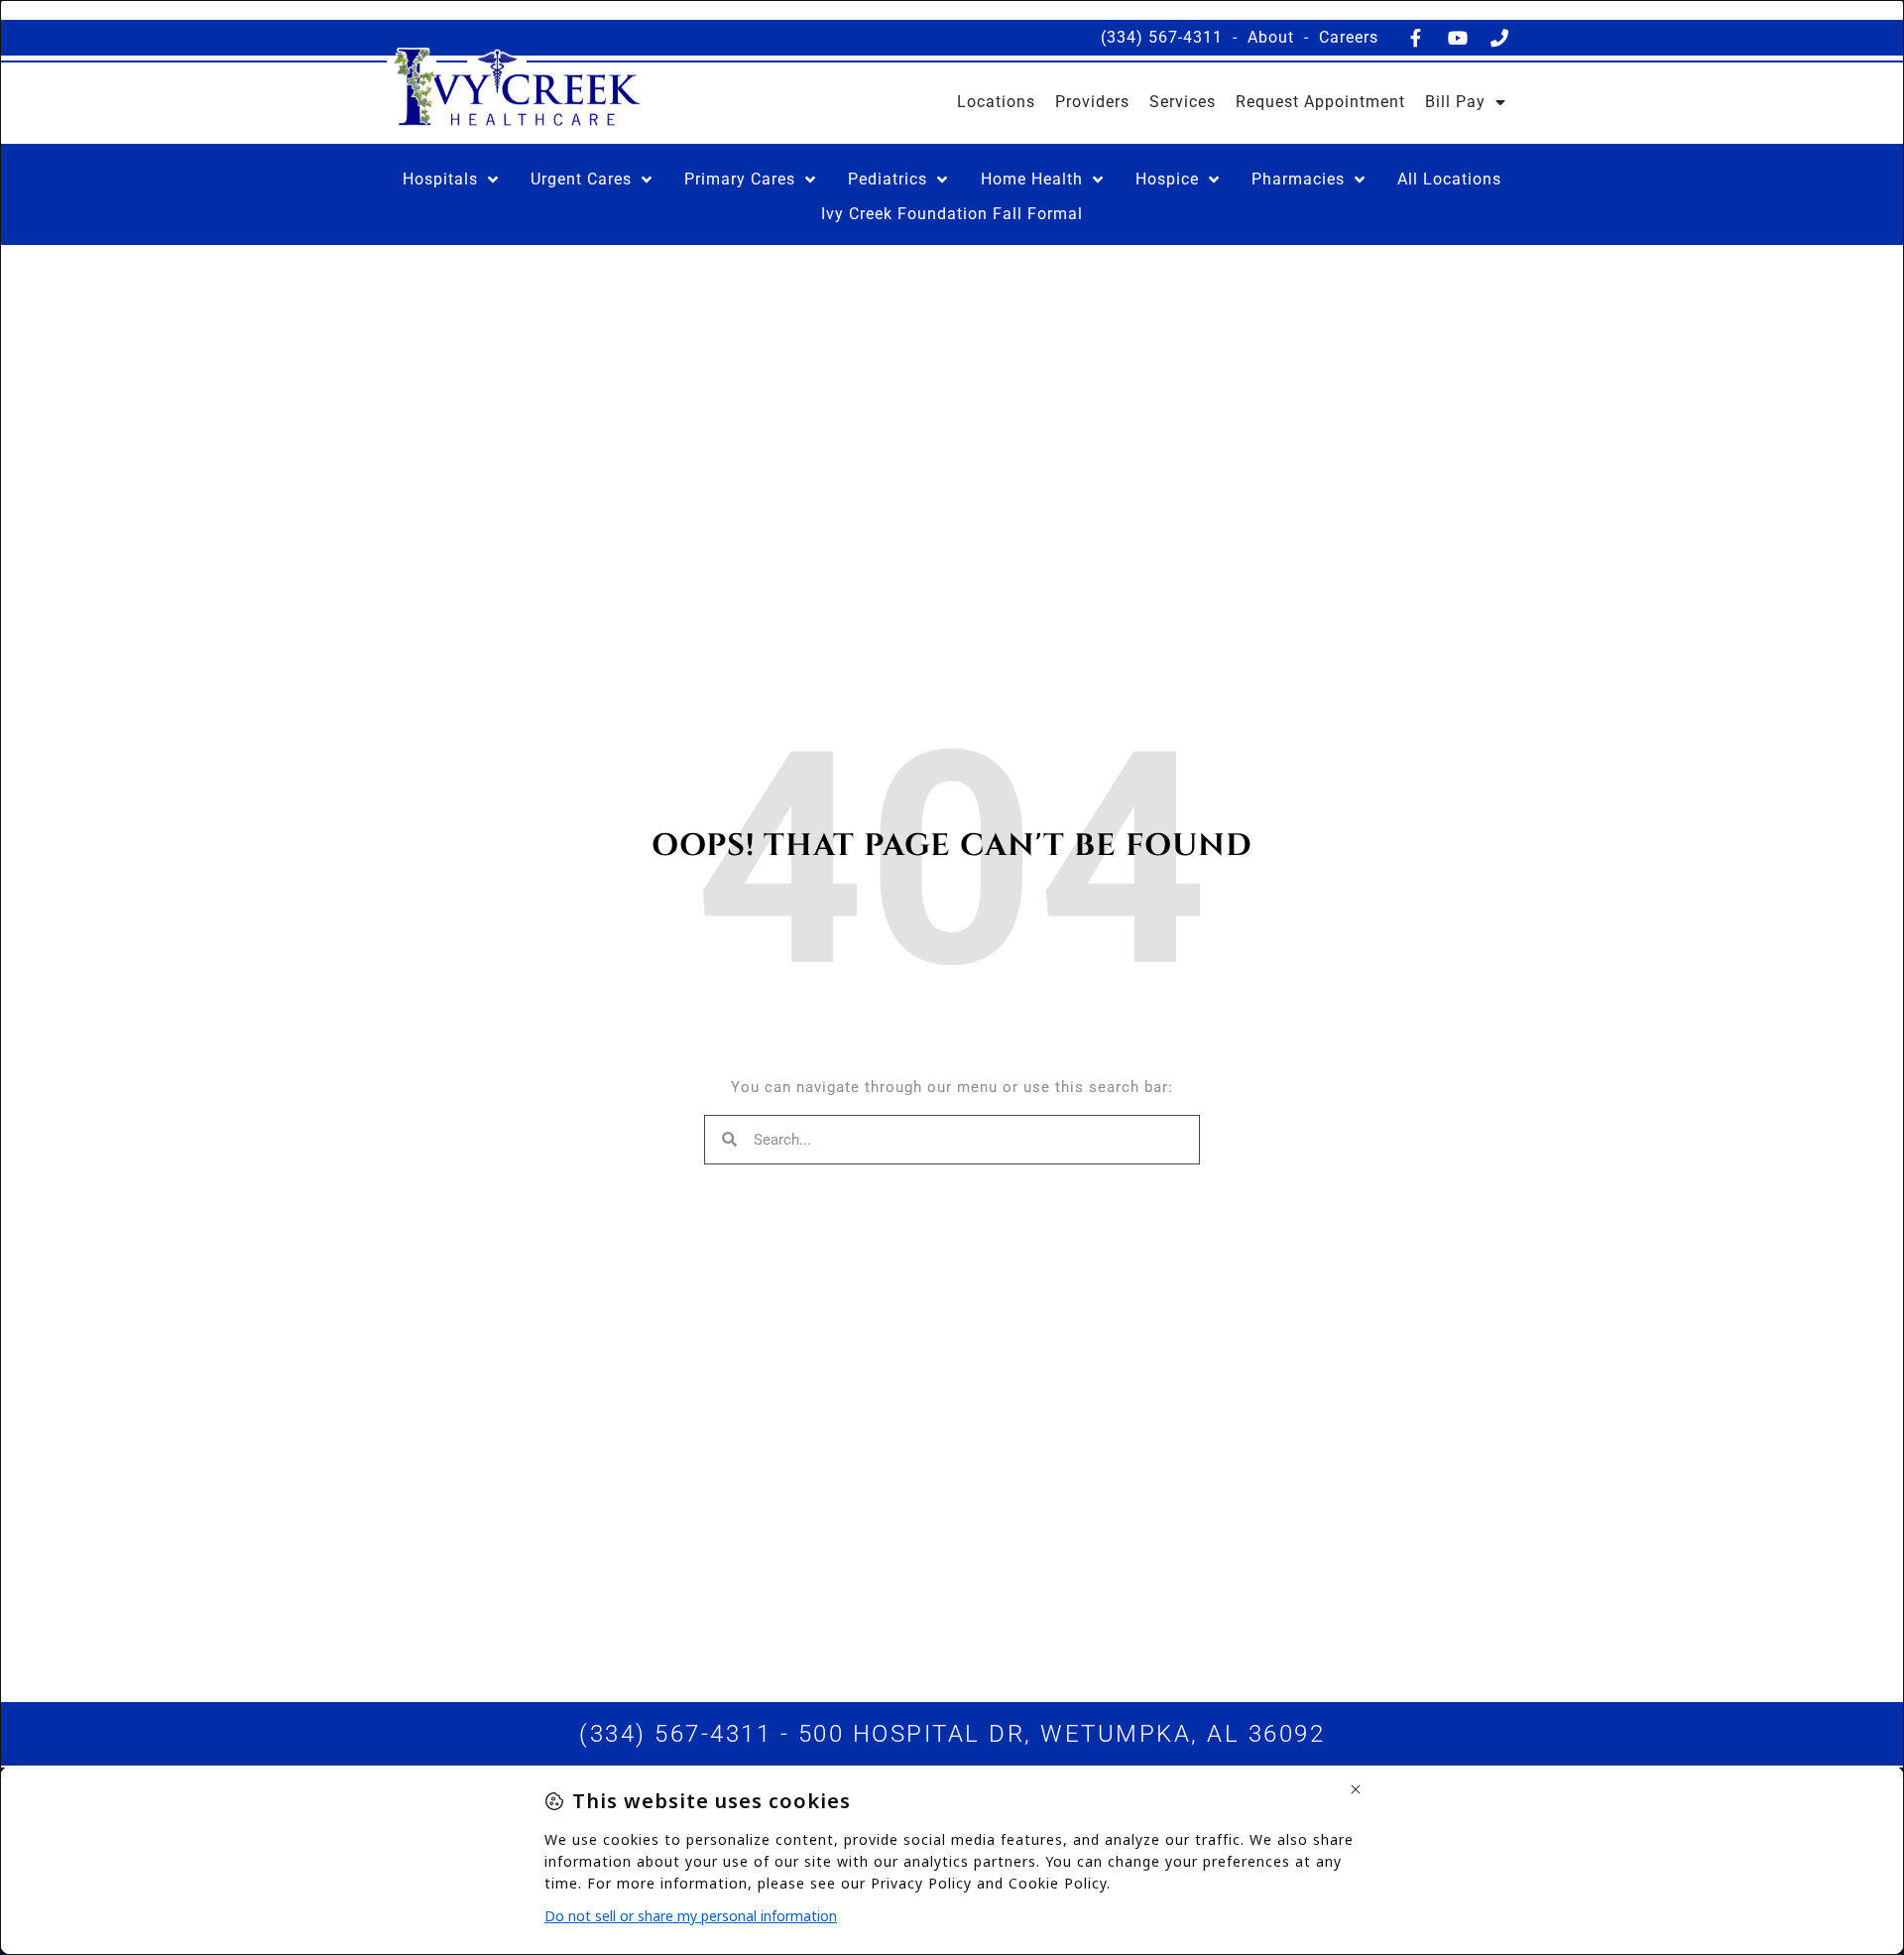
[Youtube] (1458, 38)
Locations (996, 102)
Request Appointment (1320, 102)
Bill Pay (1455, 102)
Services (1183, 102)
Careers (1349, 37)
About (1271, 37)
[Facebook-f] (1416, 38)
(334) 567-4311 (1162, 37)
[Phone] (1499, 38)
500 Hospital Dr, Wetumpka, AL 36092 (1062, 1734)
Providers (1092, 102)
